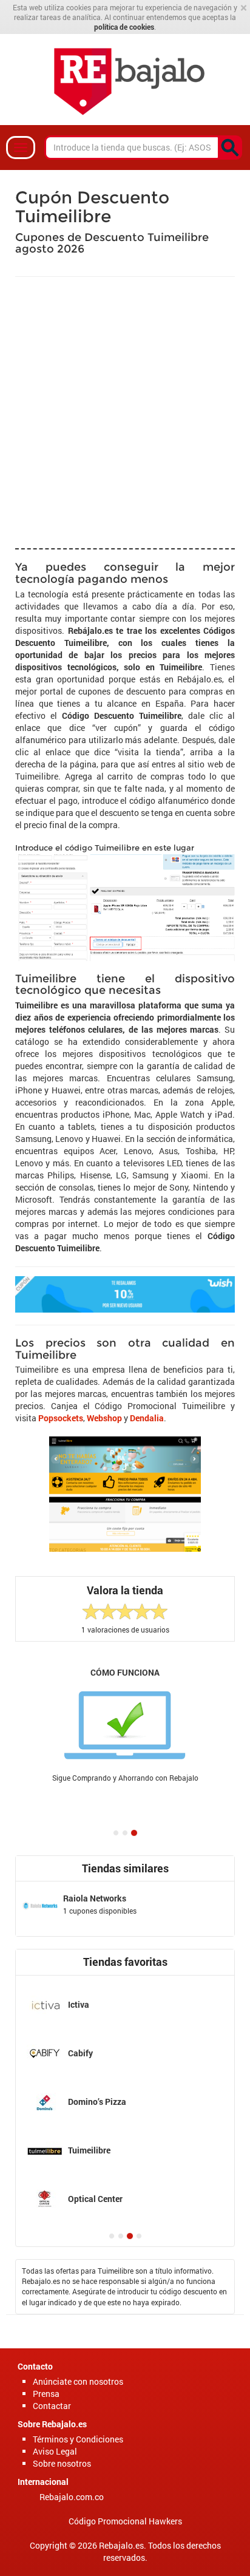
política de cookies (124, 27)
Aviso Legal (55, 2451)
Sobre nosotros (62, 2463)
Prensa (46, 2394)
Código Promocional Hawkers (125, 2521)
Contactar (52, 2406)
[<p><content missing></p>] (230, 148)
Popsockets (61, 1418)
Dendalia (147, 1418)
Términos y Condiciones (78, 2439)
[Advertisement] (125, 411)
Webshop (104, 1418)
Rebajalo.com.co (72, 2497)
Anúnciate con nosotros (78, 2381)
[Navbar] (21, 148)
